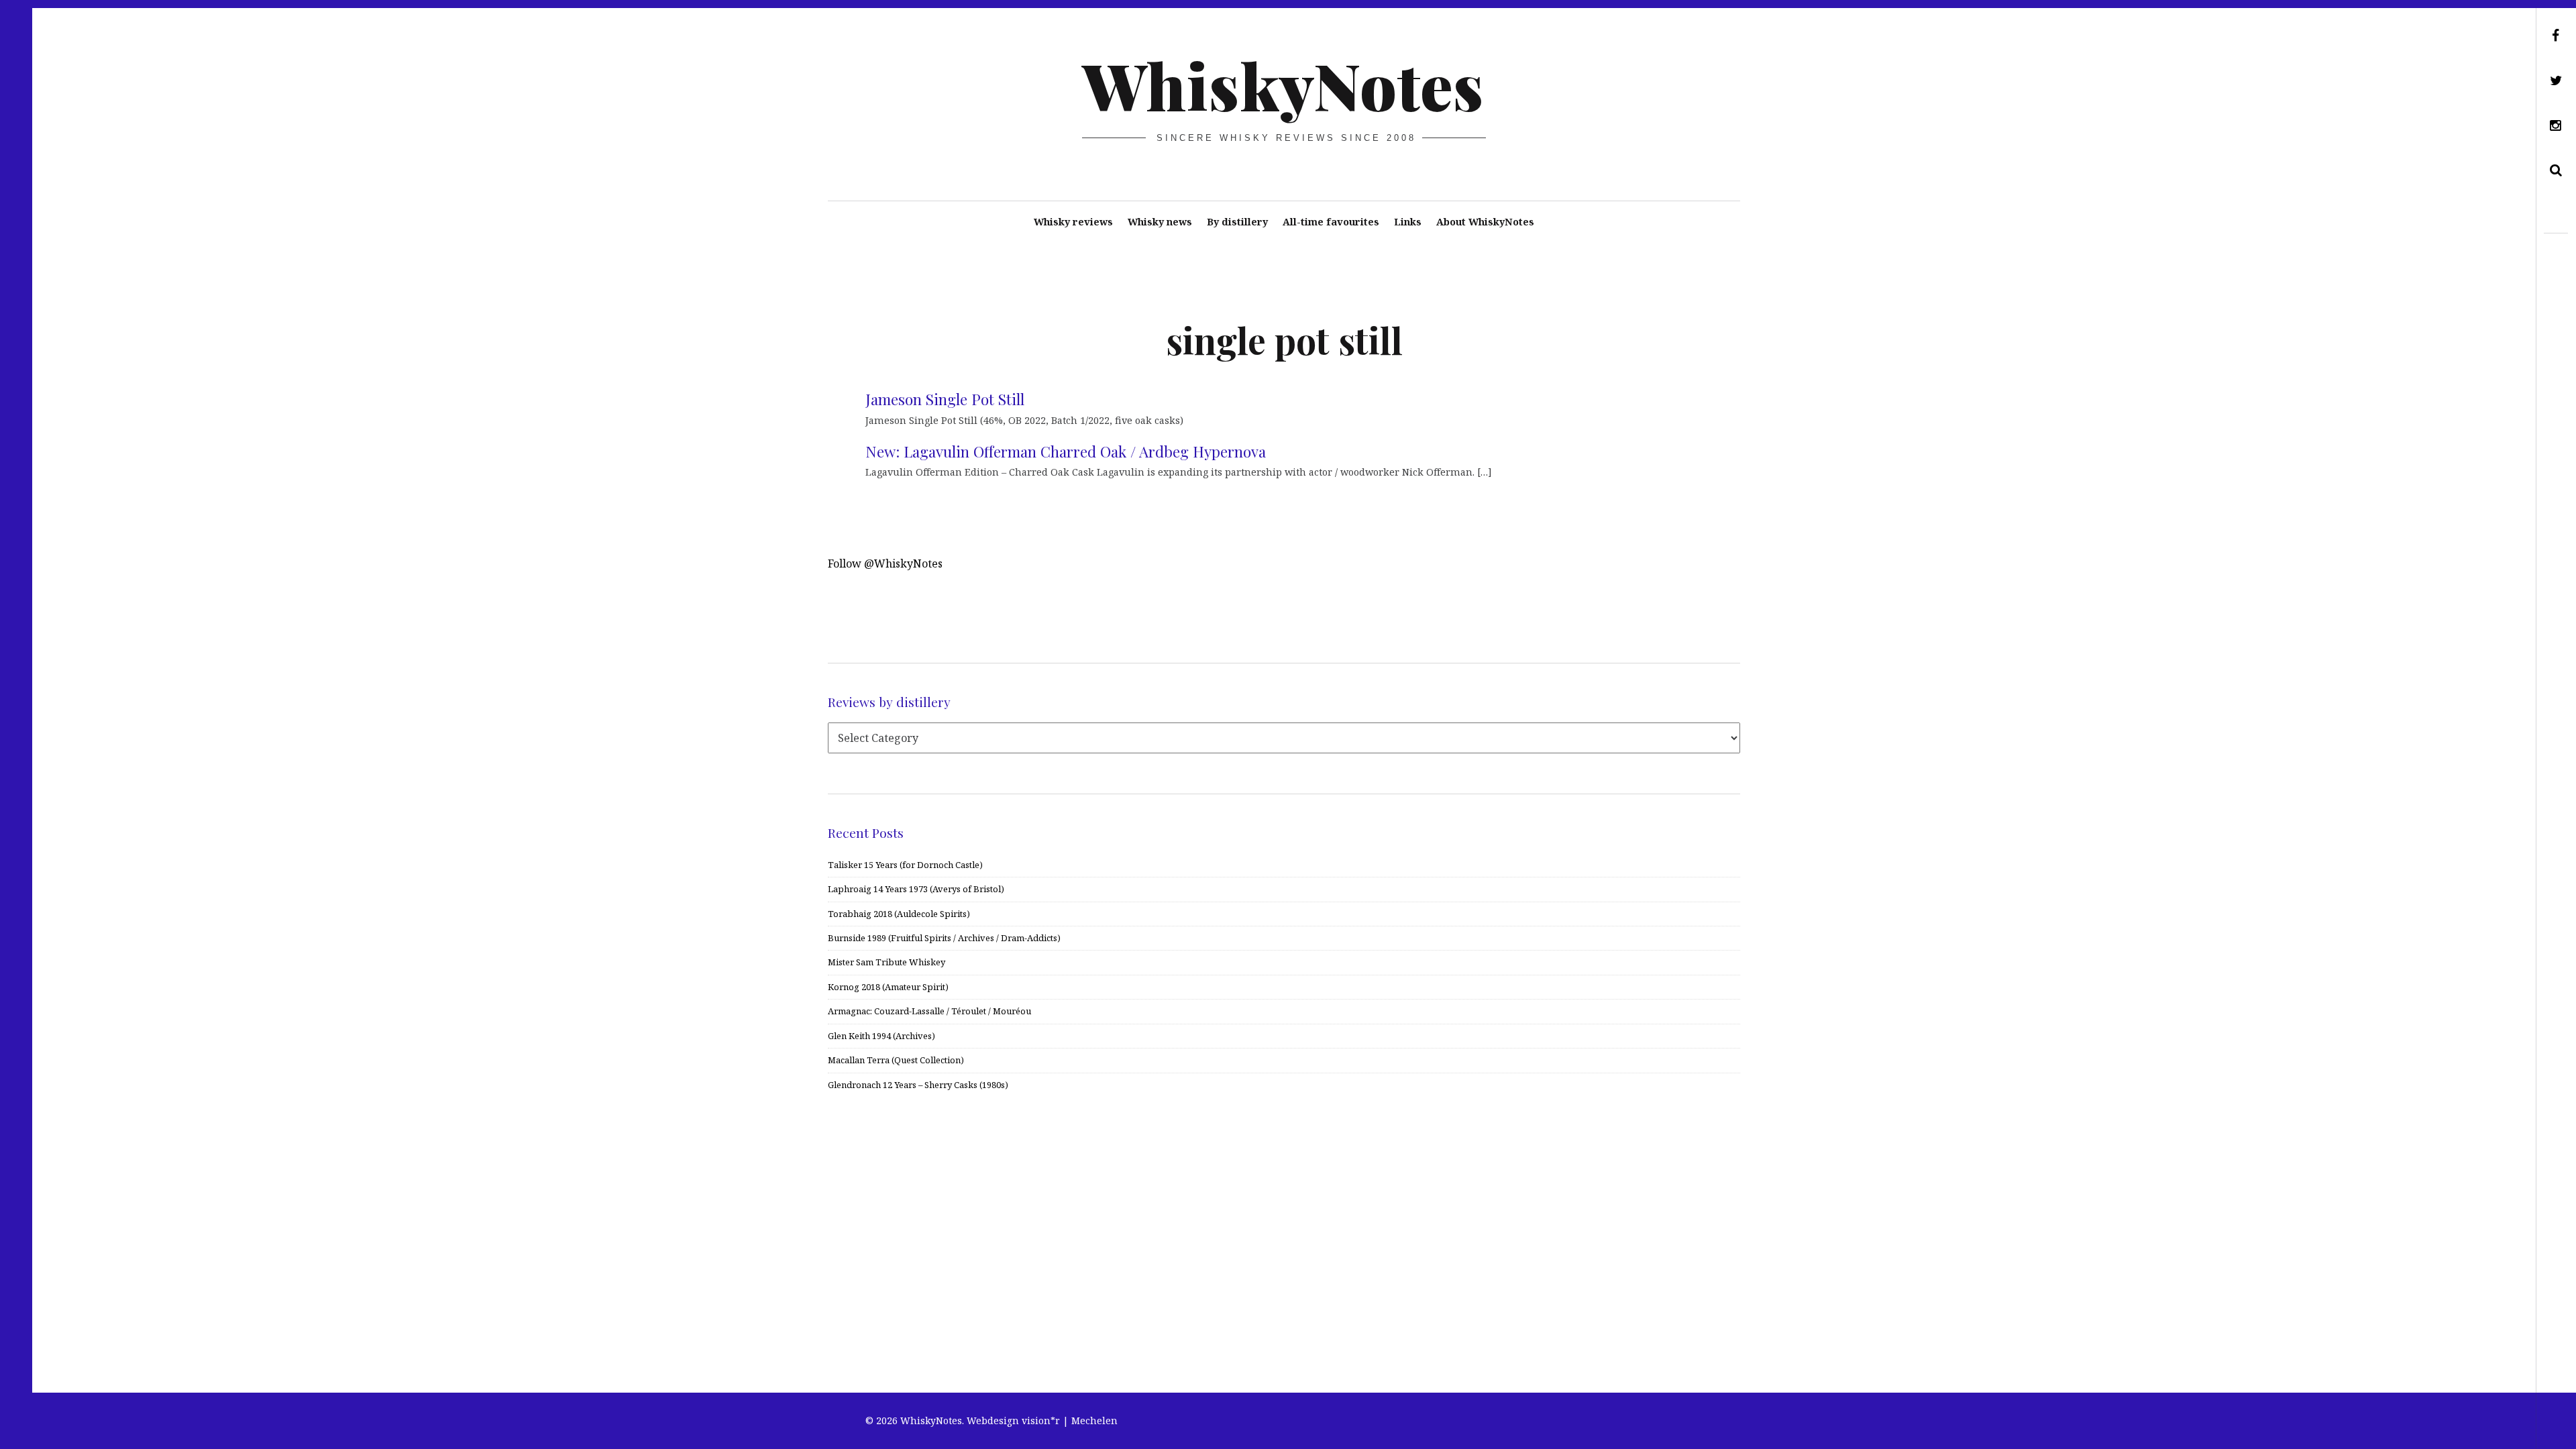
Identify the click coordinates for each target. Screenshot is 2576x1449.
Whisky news (1160, 222)
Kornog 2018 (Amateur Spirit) (888, 987)
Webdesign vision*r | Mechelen (1042, 1420)
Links (1408, 222)
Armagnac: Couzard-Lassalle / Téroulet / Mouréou (929, 1011)
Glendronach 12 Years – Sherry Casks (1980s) (918, 1085)
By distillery (1237, 222)
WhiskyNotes (1283, 85)
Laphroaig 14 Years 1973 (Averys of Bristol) (916, 889)
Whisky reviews (1073, 222)
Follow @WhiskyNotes (885, 563)
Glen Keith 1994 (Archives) (881, 1036)
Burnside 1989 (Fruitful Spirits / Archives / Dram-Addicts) (944, 938)
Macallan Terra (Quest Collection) (896, 1060)
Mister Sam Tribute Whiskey (887, 962)
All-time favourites (1331, 222)
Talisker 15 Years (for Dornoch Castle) (905, 865)
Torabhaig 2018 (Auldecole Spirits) (899, 914)
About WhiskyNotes (1485, 222)
